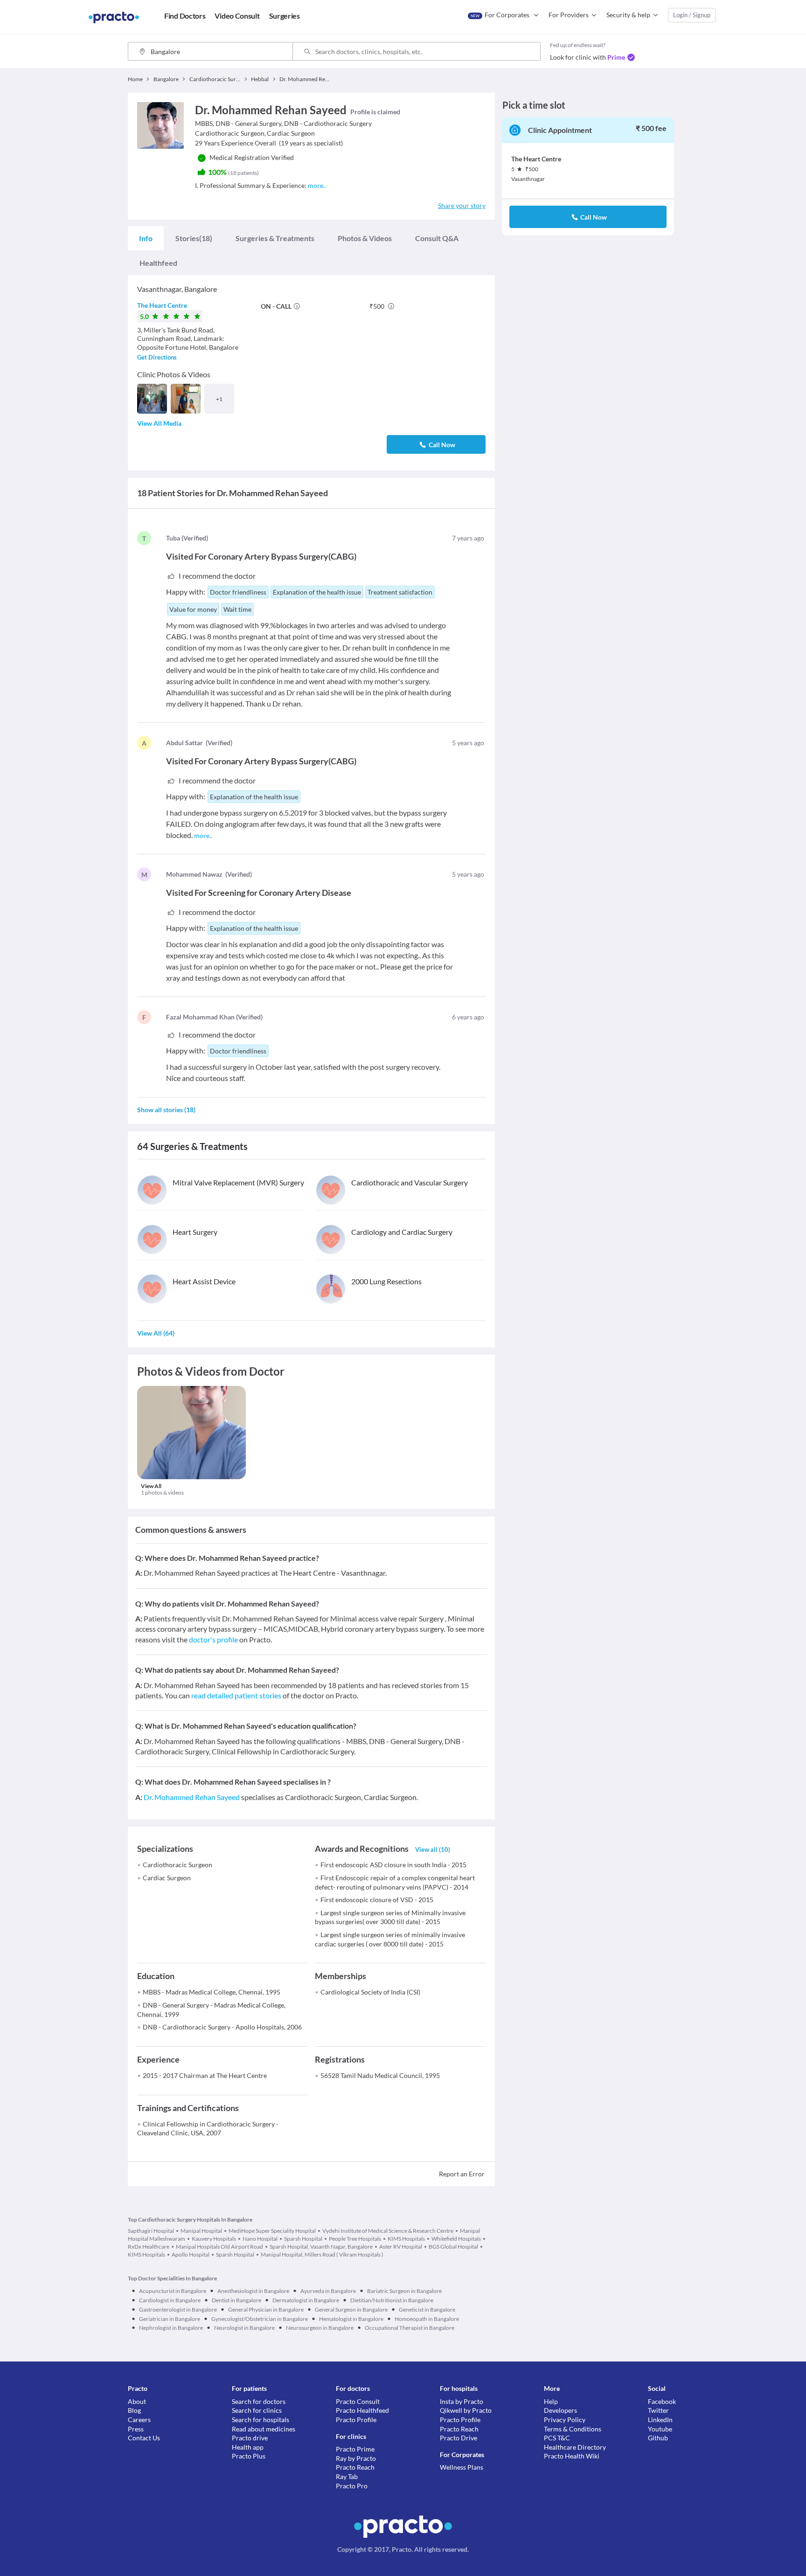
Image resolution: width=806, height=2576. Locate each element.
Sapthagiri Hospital (151, 2231)
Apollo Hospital (191, 2254)
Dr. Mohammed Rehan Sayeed (192, 1797)
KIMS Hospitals (406, 2239)
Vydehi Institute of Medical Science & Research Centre (388, 2231)
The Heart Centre (162, 305)
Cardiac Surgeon (167, 1878)
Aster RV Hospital (401, 2247)
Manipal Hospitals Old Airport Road (219, 2247)
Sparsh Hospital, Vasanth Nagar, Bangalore (321, 2247)
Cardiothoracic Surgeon (177, 1865)
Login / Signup (692, 15)
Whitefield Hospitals (456, 2239)
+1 (219, 399)
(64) (156, 1333)
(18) (194, 238)
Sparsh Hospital (303, 2239)
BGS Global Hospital (453, 2247)
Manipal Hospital (201, 2231)
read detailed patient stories (236, 1695)
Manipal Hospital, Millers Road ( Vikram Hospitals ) (322, 2254)
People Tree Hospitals (355, 2239)
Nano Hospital (260, 2239)
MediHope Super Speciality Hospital (272, 2231)
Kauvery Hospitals (214, 2239)
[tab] (146, 238)
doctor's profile (213, 1639)
